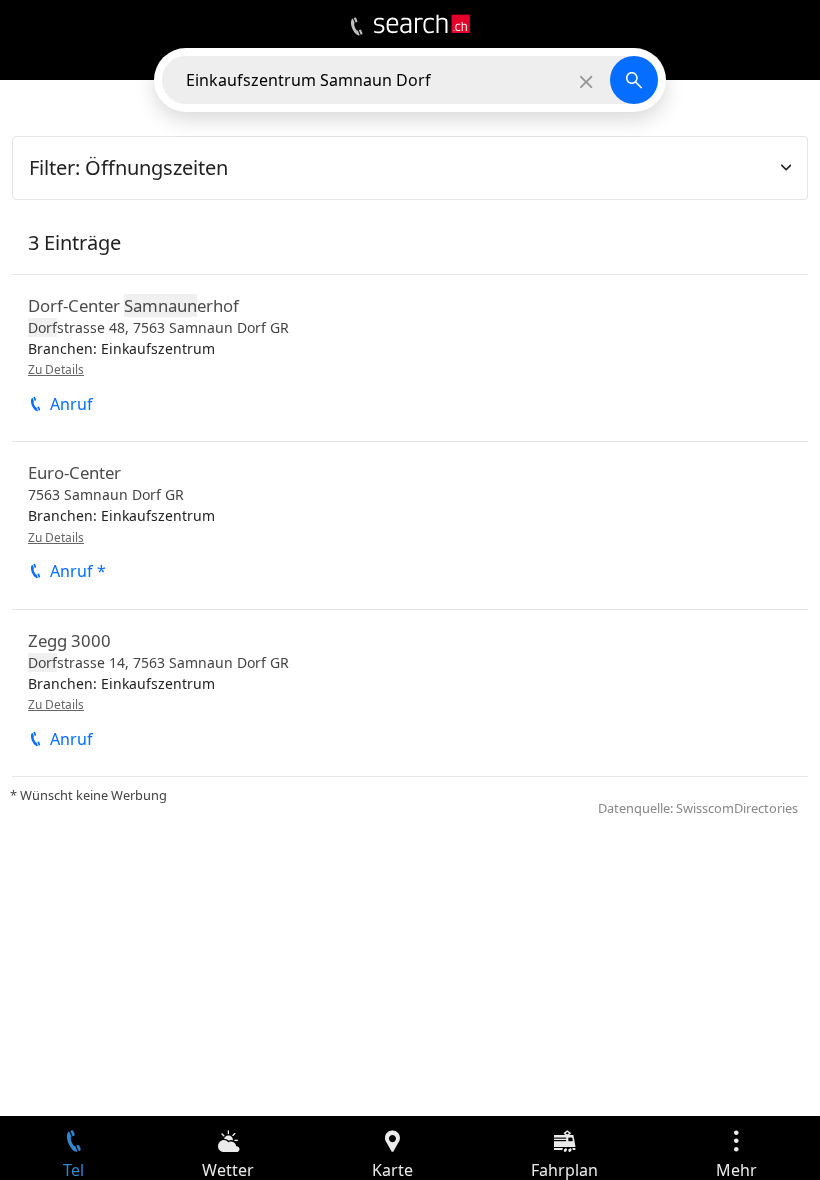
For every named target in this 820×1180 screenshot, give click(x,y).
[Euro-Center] (410, 525)
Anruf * (78, 571)
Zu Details (56, 369)
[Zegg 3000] (410, 693)
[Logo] (422, 24)
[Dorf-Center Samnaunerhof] (410, 358)
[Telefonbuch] (356, 27)
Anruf (71, 404)
